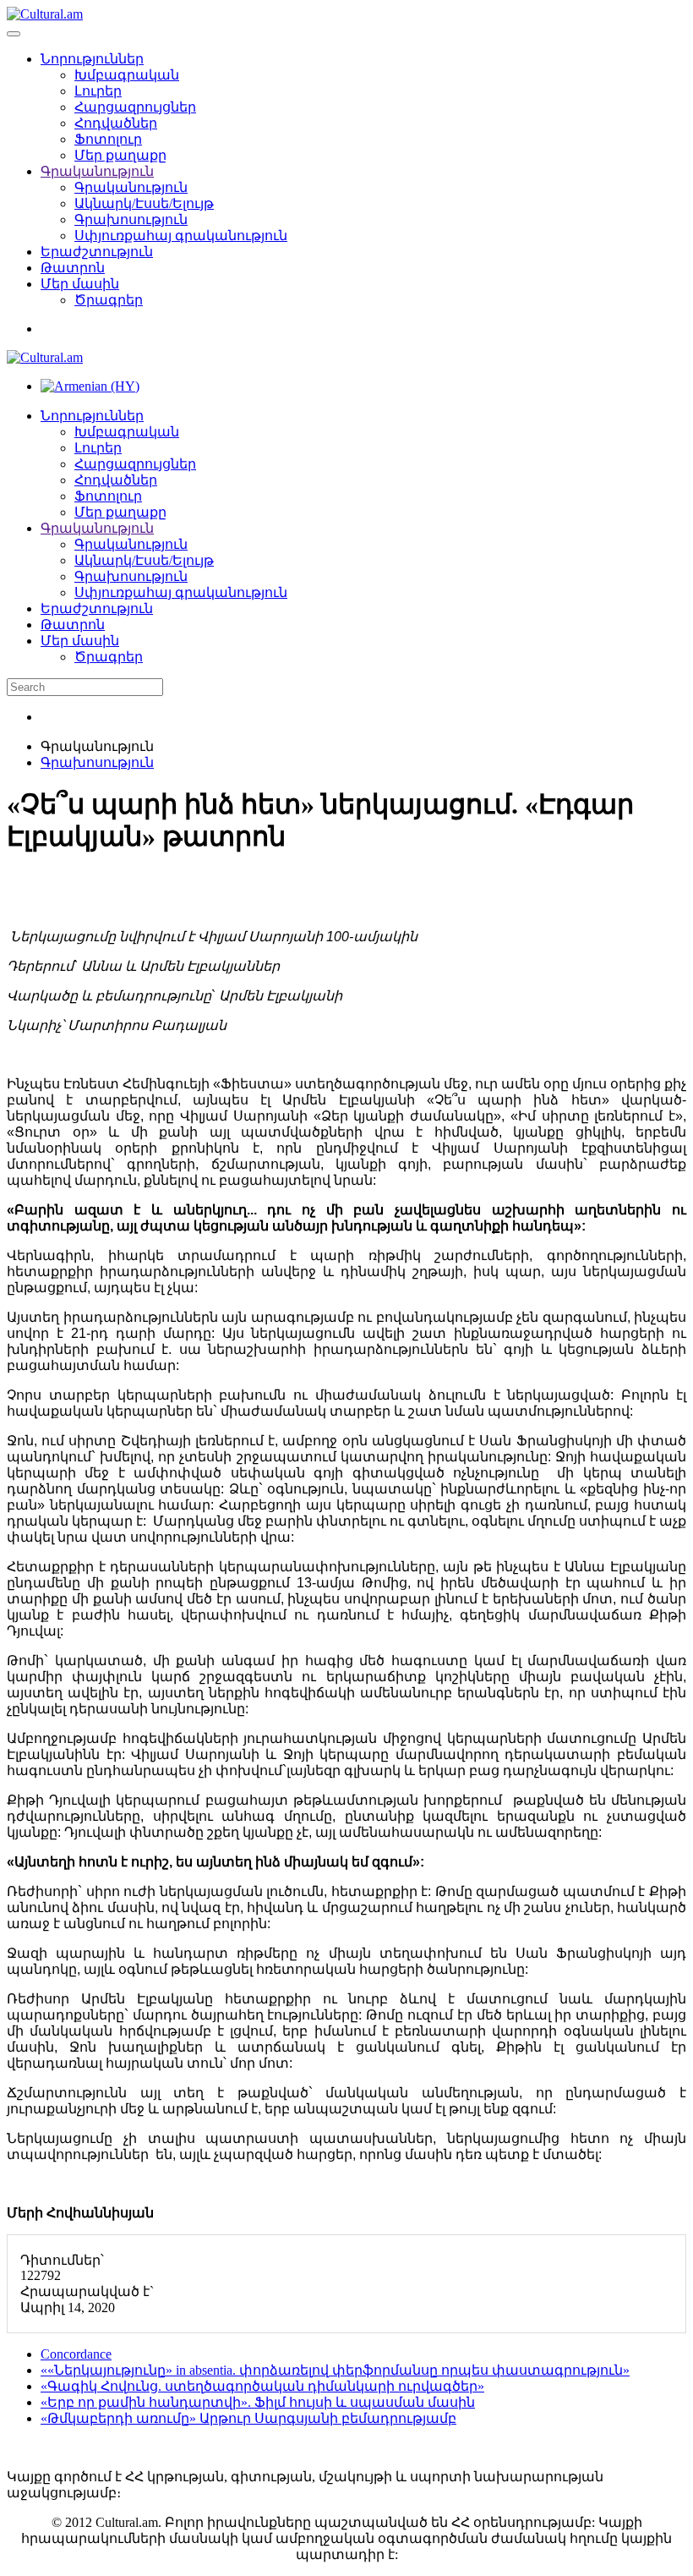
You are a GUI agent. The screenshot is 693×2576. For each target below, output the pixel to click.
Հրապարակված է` (87, 2291)
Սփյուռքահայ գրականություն (181, 236)
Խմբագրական (127, 75)
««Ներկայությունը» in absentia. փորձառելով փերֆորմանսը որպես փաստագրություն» (335, 2370)
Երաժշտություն (97, 252)
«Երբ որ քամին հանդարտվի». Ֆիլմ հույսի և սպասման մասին (258, 2402)
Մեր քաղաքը (120, 155)
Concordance (76, 2354)
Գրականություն (97, 171)
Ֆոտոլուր (108, 139)
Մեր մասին (80, 284)
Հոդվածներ (116, 123)
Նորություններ (92, 59)
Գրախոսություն (131, 219)
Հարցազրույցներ (135, 107)
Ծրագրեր (109, 300)
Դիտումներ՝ (62, 2260)
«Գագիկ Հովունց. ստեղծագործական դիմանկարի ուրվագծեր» (262, 2386)
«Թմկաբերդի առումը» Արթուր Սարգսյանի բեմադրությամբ (248, 2418)
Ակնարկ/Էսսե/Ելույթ (144, 203)
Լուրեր (98, 91)
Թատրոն (73, 268)
